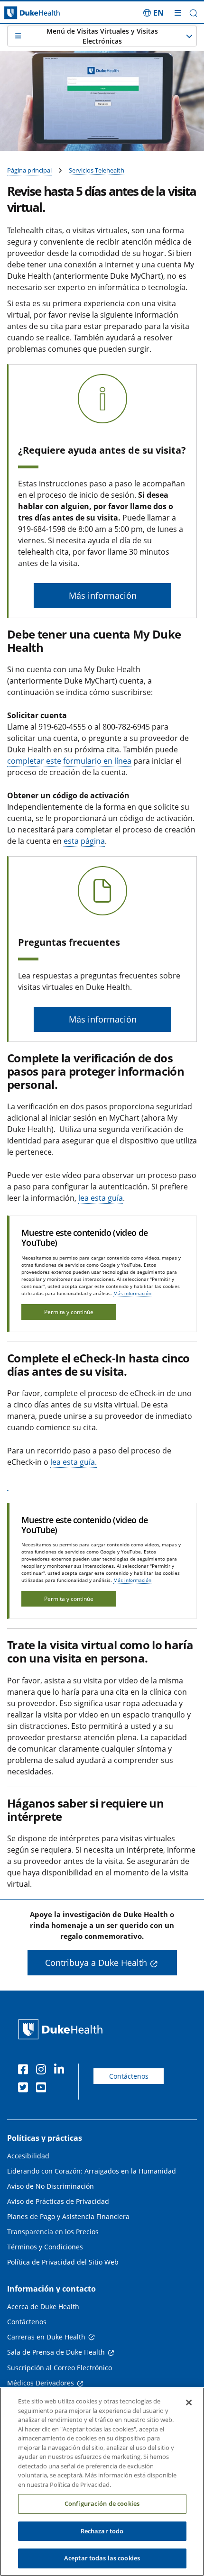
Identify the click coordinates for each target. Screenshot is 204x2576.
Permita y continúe (69, 1312)
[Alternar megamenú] (178, 13)
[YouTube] (43, 2089)
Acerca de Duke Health (43, 2307)
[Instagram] (43, 2071)
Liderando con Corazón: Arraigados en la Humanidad (92, 2171)
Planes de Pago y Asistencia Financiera (68, 2216)
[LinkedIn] (61, 2071)
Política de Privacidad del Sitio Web (63, 2262)
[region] (102, 2482)
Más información (132, 1293)
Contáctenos (129, 2076)
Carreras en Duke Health (46, 2337)
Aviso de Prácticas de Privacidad (58, 2201)
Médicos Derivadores (41, 2383)
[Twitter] (25, 2089)
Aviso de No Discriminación (51, 2186)
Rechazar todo (102, 2531)
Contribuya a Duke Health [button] (96, 1963)
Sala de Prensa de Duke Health (56, 2352)
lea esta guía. (74, 1462)
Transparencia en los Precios (53, 2232)
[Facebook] (25, 2071)
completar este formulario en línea (69, 761)
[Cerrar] (189, 2402)
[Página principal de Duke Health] (26, 13)
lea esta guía (101, 1198)
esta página (84, 841)
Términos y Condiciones (45, 2247)
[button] (153, 13)
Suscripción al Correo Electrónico (60, 2368)
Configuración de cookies (102, 2503)
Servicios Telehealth (97, 170)
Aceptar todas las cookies (102, 2558)
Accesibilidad (28, 2156)
